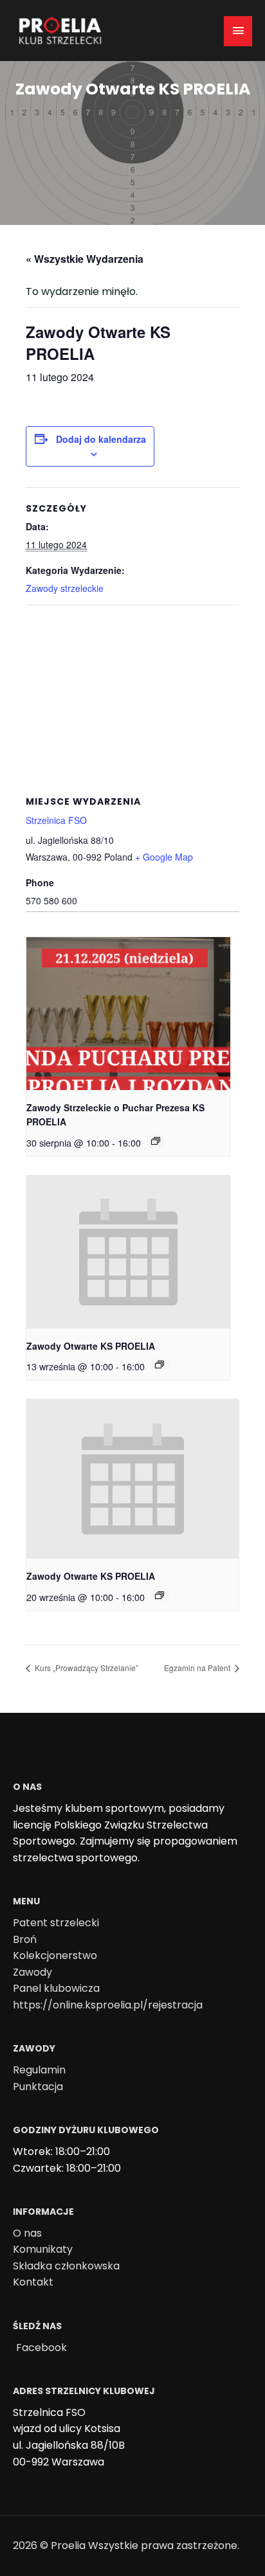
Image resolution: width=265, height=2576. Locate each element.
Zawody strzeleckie (65, 588)
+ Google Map (164, 857)
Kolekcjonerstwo (55, 1955)
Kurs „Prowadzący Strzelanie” (86, 1668)
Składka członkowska (66, 2266)
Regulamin (39, 2070)
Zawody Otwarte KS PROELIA (91, 1346)
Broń (25, 1939)
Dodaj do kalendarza (101, 439)
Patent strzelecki (56, 1923)
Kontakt (33, 2282)
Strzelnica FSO (56, 820)
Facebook (41, 2348)
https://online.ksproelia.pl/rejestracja (108, 2005)
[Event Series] (156, 1141)
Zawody (32, 1972)
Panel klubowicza (56, 1988)
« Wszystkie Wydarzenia (85, 259)
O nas (27, 2233)
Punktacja (38, 2087)
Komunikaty (43, 2249)
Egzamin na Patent (198, 1668)
